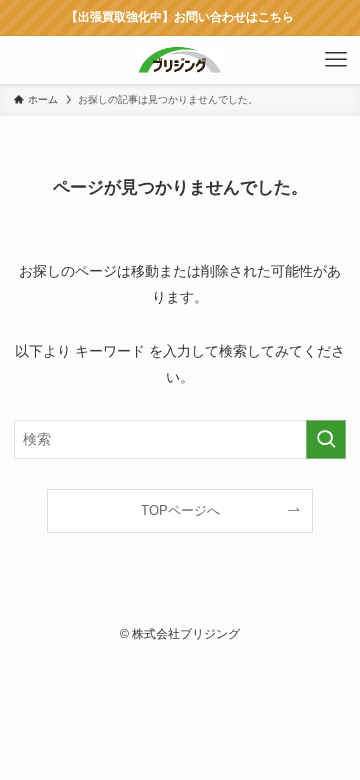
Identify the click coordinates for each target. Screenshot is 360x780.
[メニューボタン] (336, 60)
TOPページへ (180, 510)
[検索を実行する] (326, 439)
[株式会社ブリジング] (180, 60)
